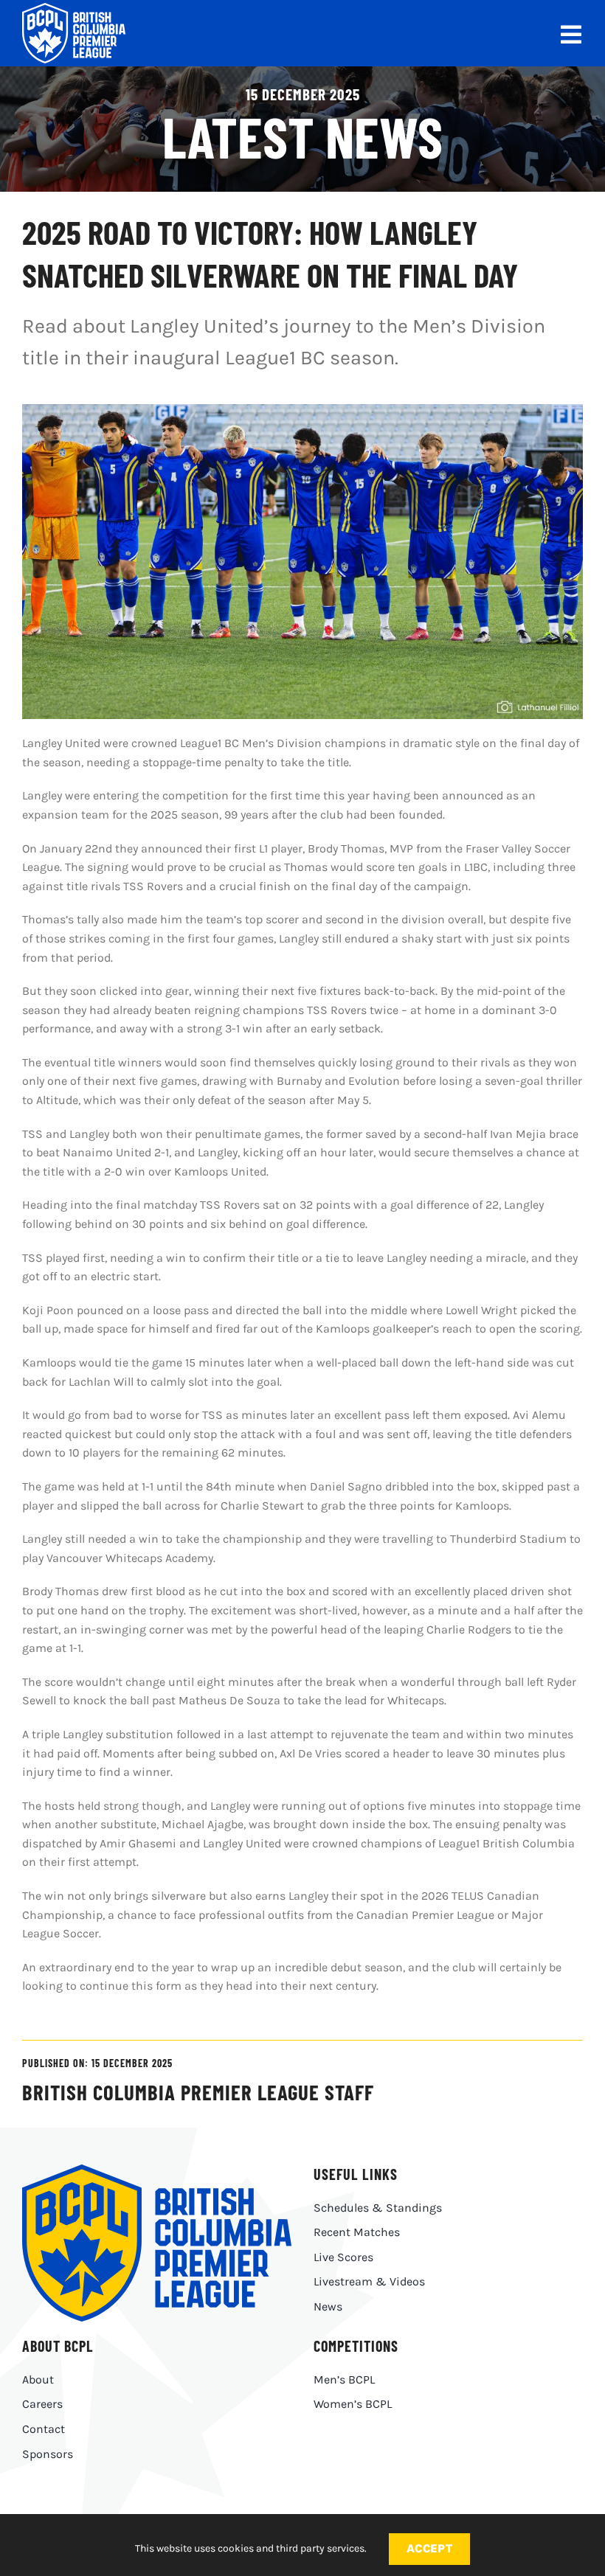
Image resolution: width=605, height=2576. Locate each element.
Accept (430, 2548)
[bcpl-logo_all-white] (74, 8)
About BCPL (58, 2346)
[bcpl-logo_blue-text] (157, 2170)
